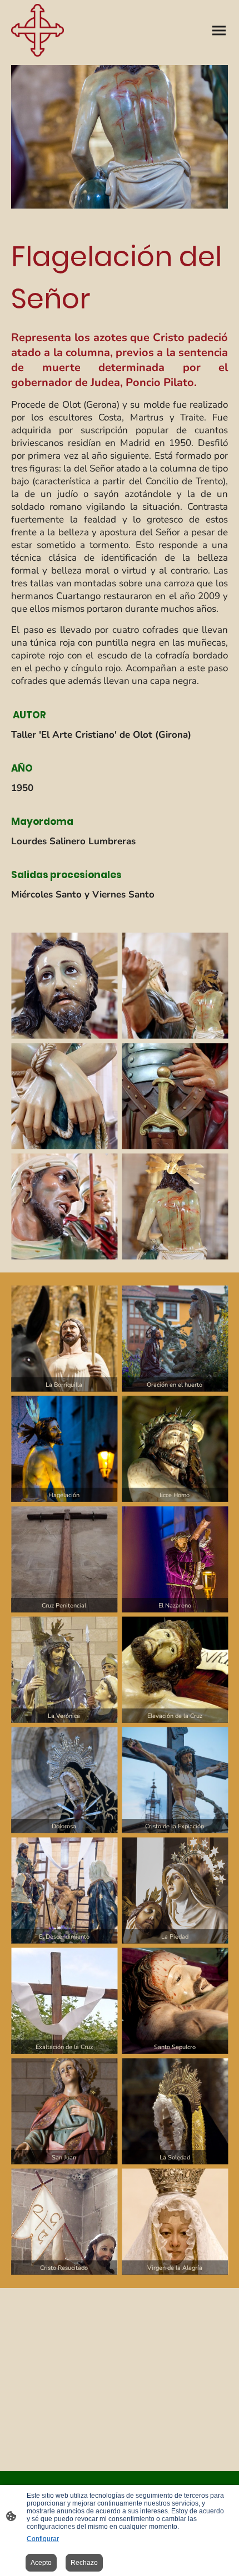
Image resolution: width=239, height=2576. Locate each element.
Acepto (41, 2563)
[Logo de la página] (38, 30)
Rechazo (84, 2563)
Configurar (43, 2539)
